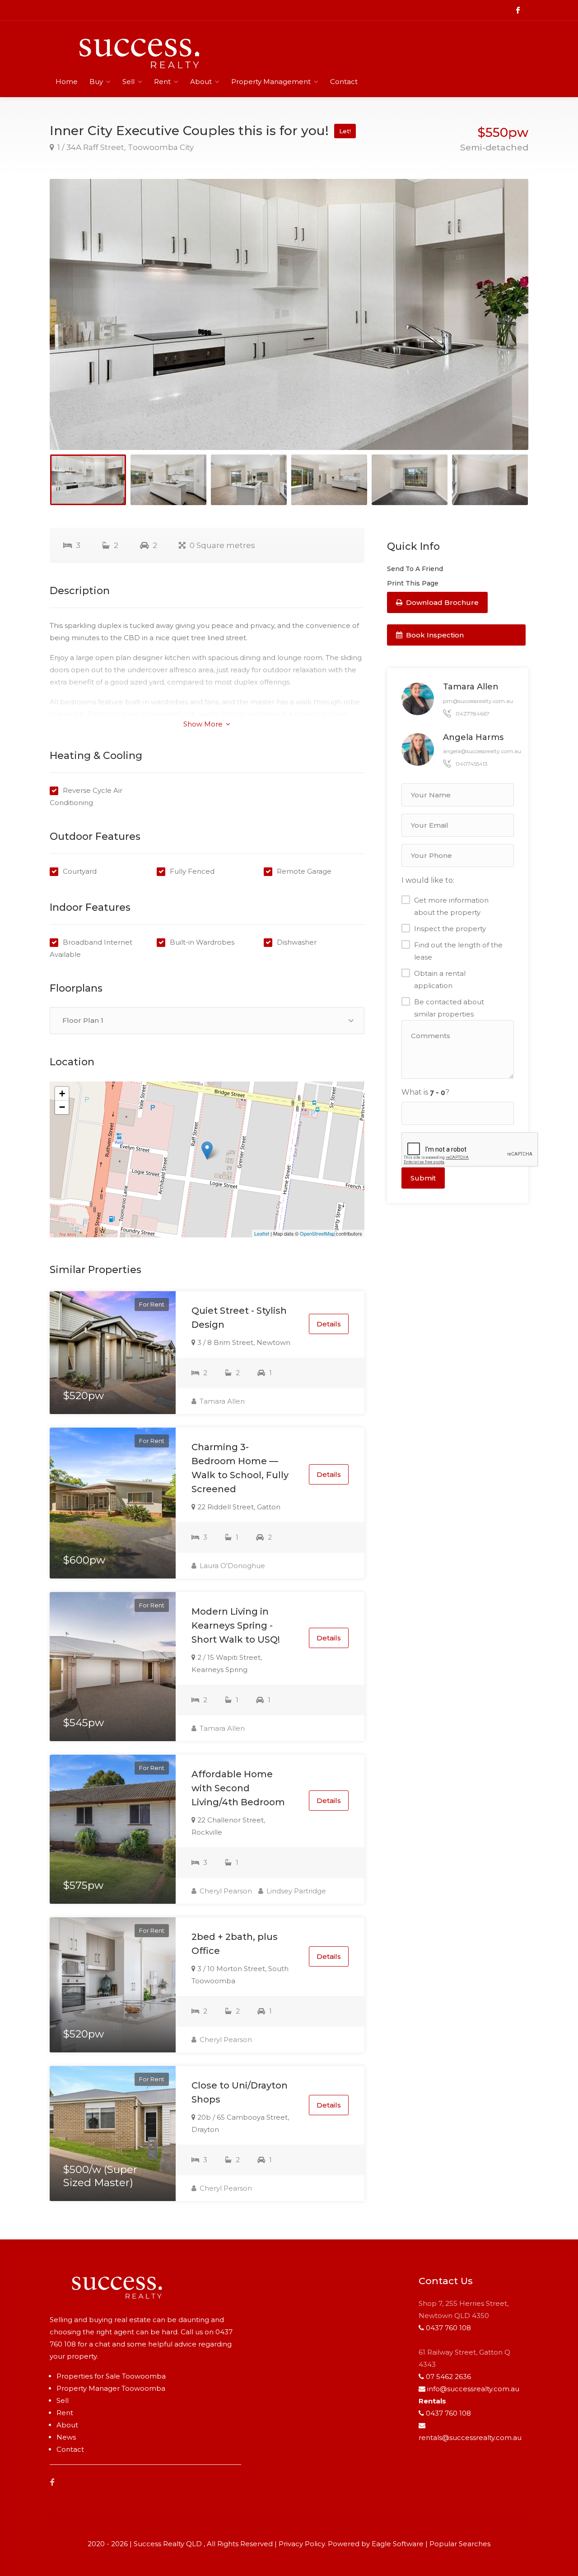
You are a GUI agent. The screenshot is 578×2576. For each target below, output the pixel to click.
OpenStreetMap (317, 1233)
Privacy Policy (302, 2544)
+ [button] (62, 1094)
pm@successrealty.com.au (478, 701)
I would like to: (428, 880)
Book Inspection (434, 635)
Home (67, 82)
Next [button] (503, 326)
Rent (162, 82)
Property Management (271, 82)
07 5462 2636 (448, 2377)
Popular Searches (460, 2544)
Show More (204, 724)
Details (329, 1324)
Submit (423, 1178)
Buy (96, 82)
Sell (128, 82)
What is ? (425, 1092)
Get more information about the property (451, 906)
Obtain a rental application (440, 979)
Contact (344, 82)
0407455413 (472, 764)
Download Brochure (441, 602)
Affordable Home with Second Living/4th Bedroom (238, 1788)
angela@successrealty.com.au (482, 751)
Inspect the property (450, 929)
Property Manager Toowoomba (111, 2388)
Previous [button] (75, 326)
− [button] (62, 1107)
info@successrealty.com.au (473, 2389)
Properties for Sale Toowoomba (111, 2376)
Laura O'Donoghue (231, 1566)
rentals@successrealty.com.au (470, 2438)
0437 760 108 (448, 2328)
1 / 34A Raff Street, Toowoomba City (125, 147)
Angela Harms (473, 737)
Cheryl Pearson (225, 1891)
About (201, 82)
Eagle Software (398, 2544)
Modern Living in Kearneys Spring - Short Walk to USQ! (236, 1625)
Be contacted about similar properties (449, 1008)
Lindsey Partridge (295, 1891)
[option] (289, 314)
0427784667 (473, 714)
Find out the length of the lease (458, 951)
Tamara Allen (221, 1401)
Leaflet (262, 1233)
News (66, 2437)
